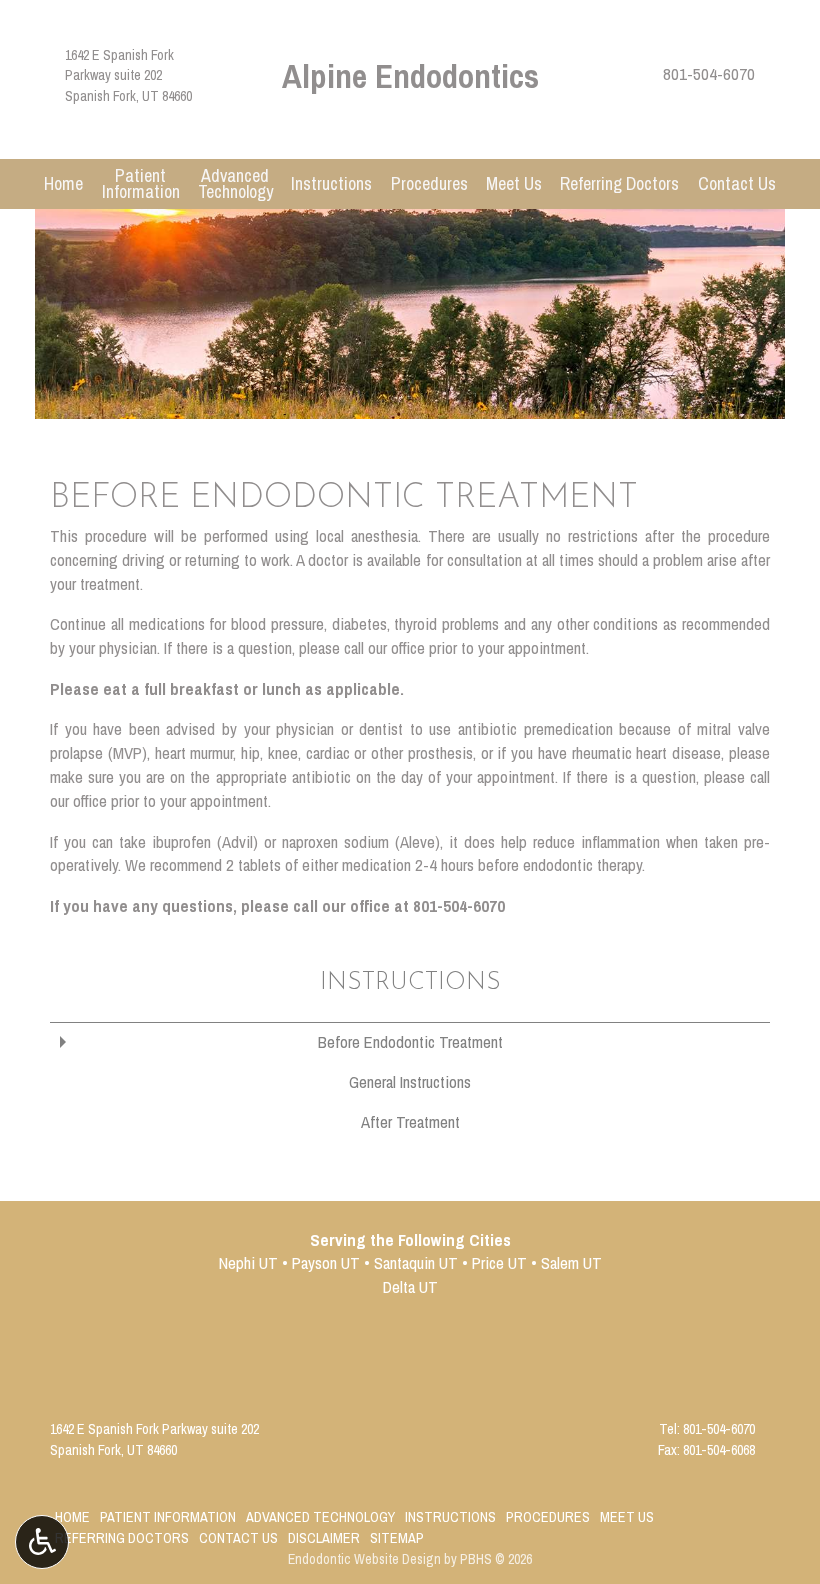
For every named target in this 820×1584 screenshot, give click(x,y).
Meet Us (514, 184)
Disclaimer (324, 1537)
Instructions (331, 184)
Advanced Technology (320, 1516)
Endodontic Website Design (364, 1559)
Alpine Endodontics (410, 75)
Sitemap (397, 1537)
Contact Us (737, 184)
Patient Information (168, 1516)
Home (63, 184)
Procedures (429, 184)
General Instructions (410, 1082)
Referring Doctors (619, 184)
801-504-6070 (709, 74)
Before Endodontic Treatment (410, 1042)
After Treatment (410, 1122)
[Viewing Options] (42, 1542)
